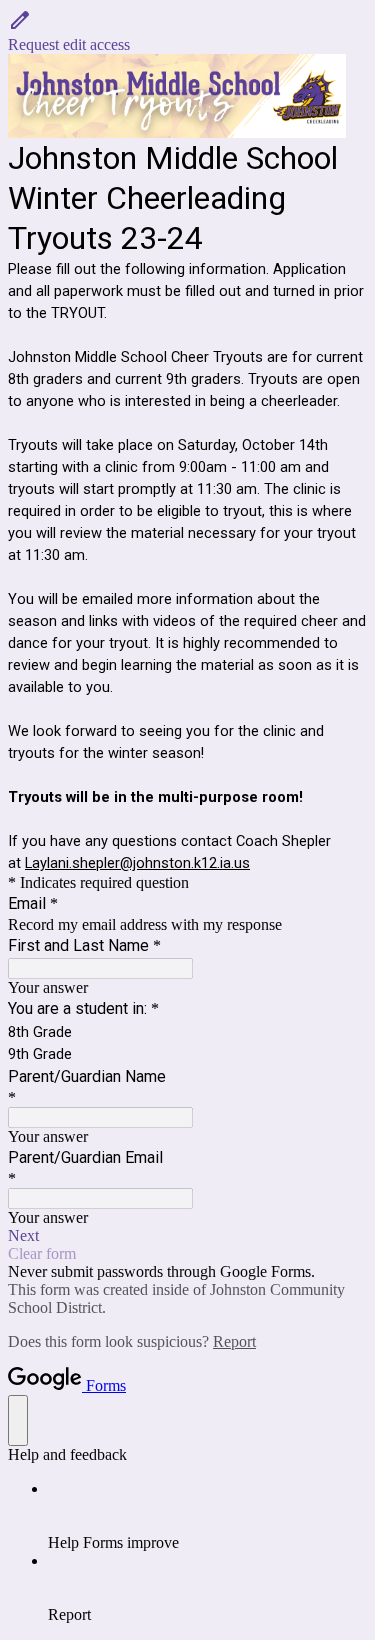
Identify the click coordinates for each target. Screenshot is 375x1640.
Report (234, 1341)
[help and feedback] (18, 1420)
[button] (187, 31)
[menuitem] (207, 1516)
